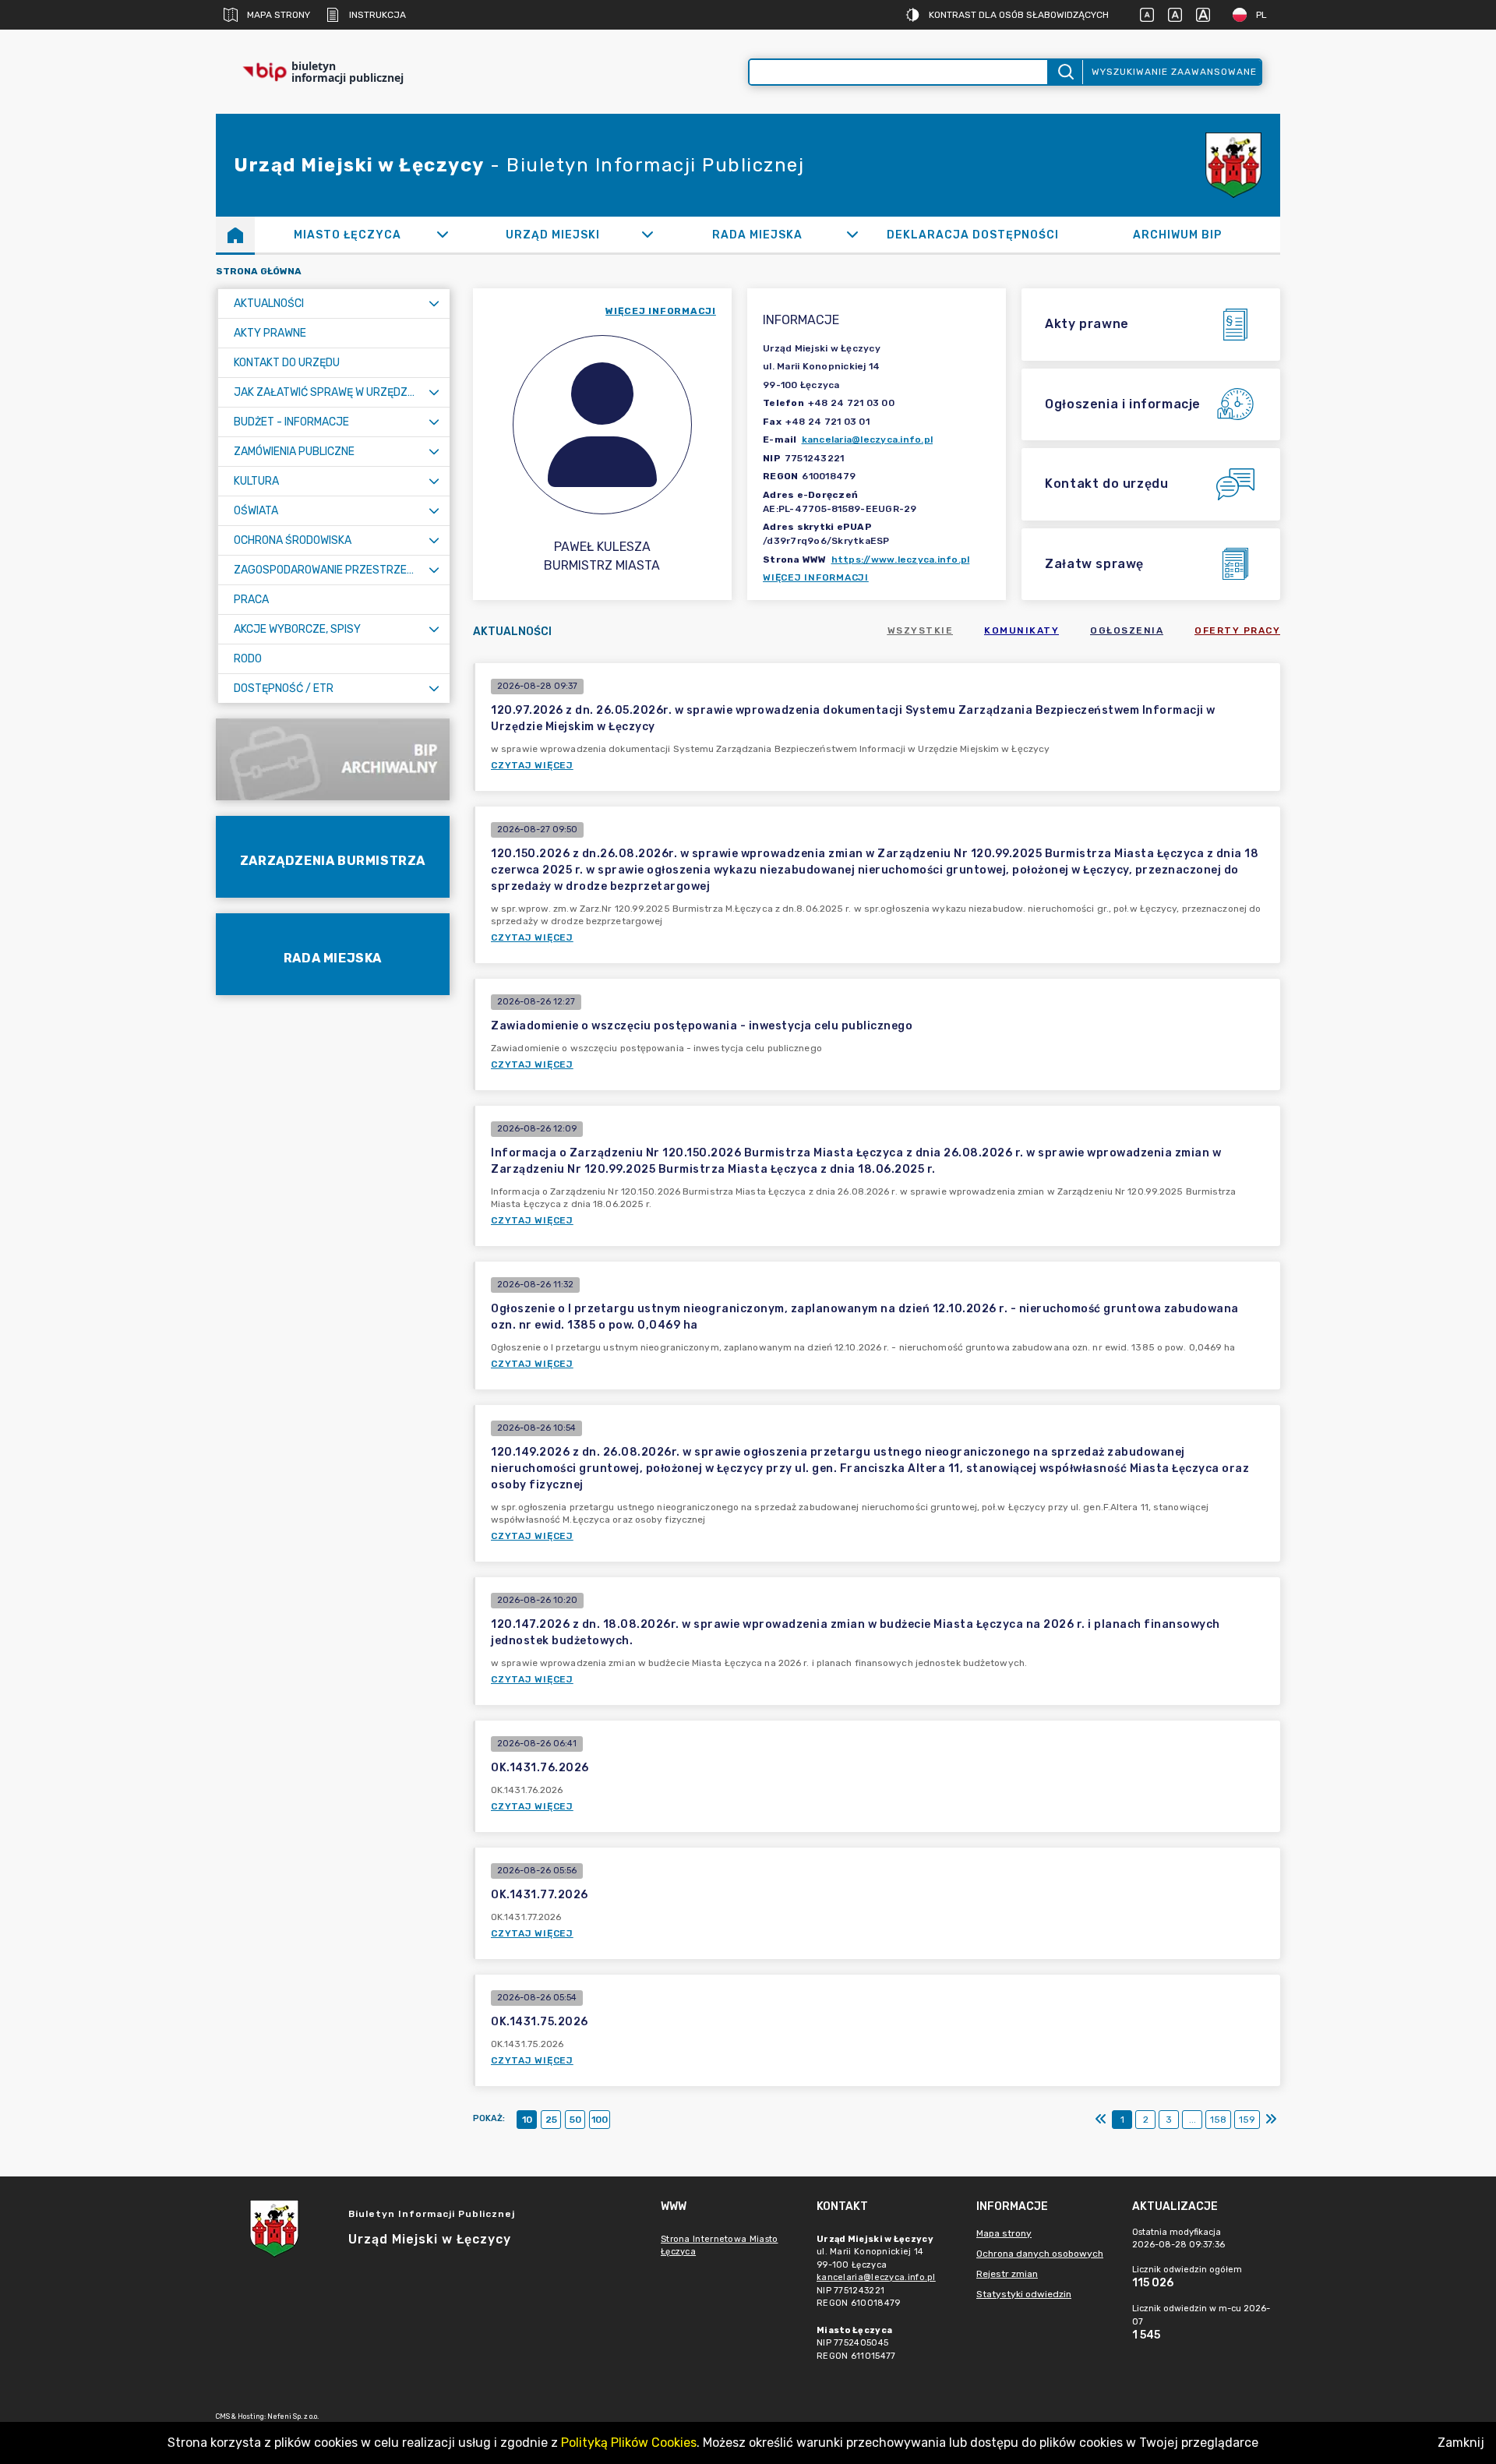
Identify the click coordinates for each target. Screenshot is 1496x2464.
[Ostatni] (1271, 2120)
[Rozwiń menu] (434, 304)
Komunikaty (1021, 630)
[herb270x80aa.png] (1233, 166)
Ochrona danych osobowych (1040, 2254)
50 (575, 2120)
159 (1247, 2120)
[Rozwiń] (442, 235)
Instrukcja (378, 15)
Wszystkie (921, 630)
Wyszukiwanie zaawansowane (1174, 72)
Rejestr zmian (1007, 2274)
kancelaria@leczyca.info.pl (868, 439)
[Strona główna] (235, 235)
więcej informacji (661, 311)
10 (527, 2120)
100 (600, 2120)
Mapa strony (279, 15)
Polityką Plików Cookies (629, 2443)
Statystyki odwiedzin (1024, 2294)
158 (1218, 2120)
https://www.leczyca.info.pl (901, 560)
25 (551, 2120)
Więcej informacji (816, 577)
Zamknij (1461, 2443)
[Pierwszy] (1101, 2120)
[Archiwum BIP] (333, 759)
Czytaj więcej (532, 765)
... (1193, 2120)
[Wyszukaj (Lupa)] (1065, 72)
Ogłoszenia (1127, 630)
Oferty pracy (1237, 630)
